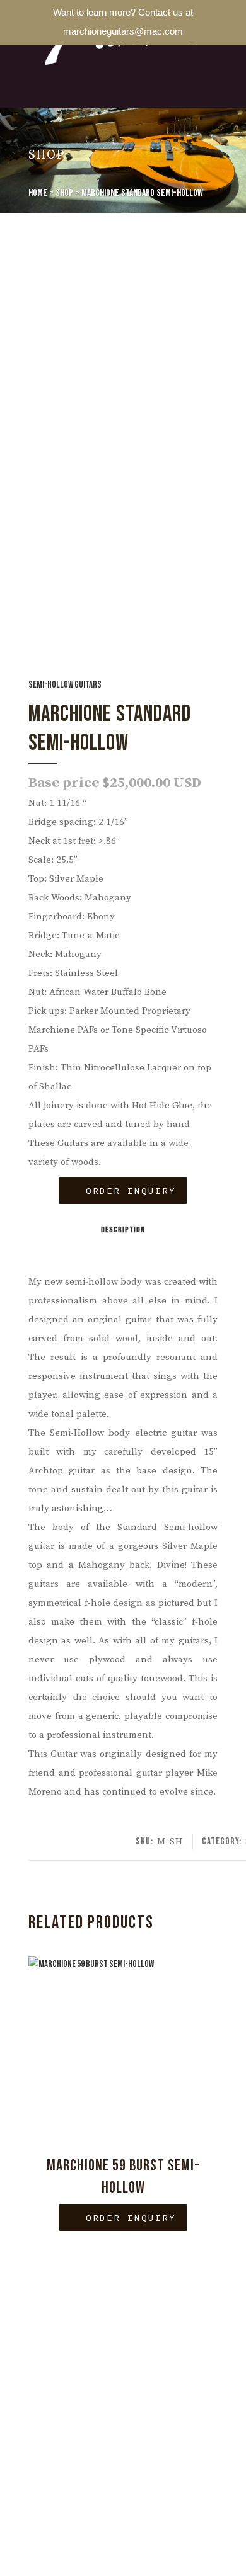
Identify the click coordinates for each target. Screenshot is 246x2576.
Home (38, 193)
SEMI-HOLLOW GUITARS (65, 685)
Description (123, 1230)
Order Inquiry (127, 1191)
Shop (64, 193)
